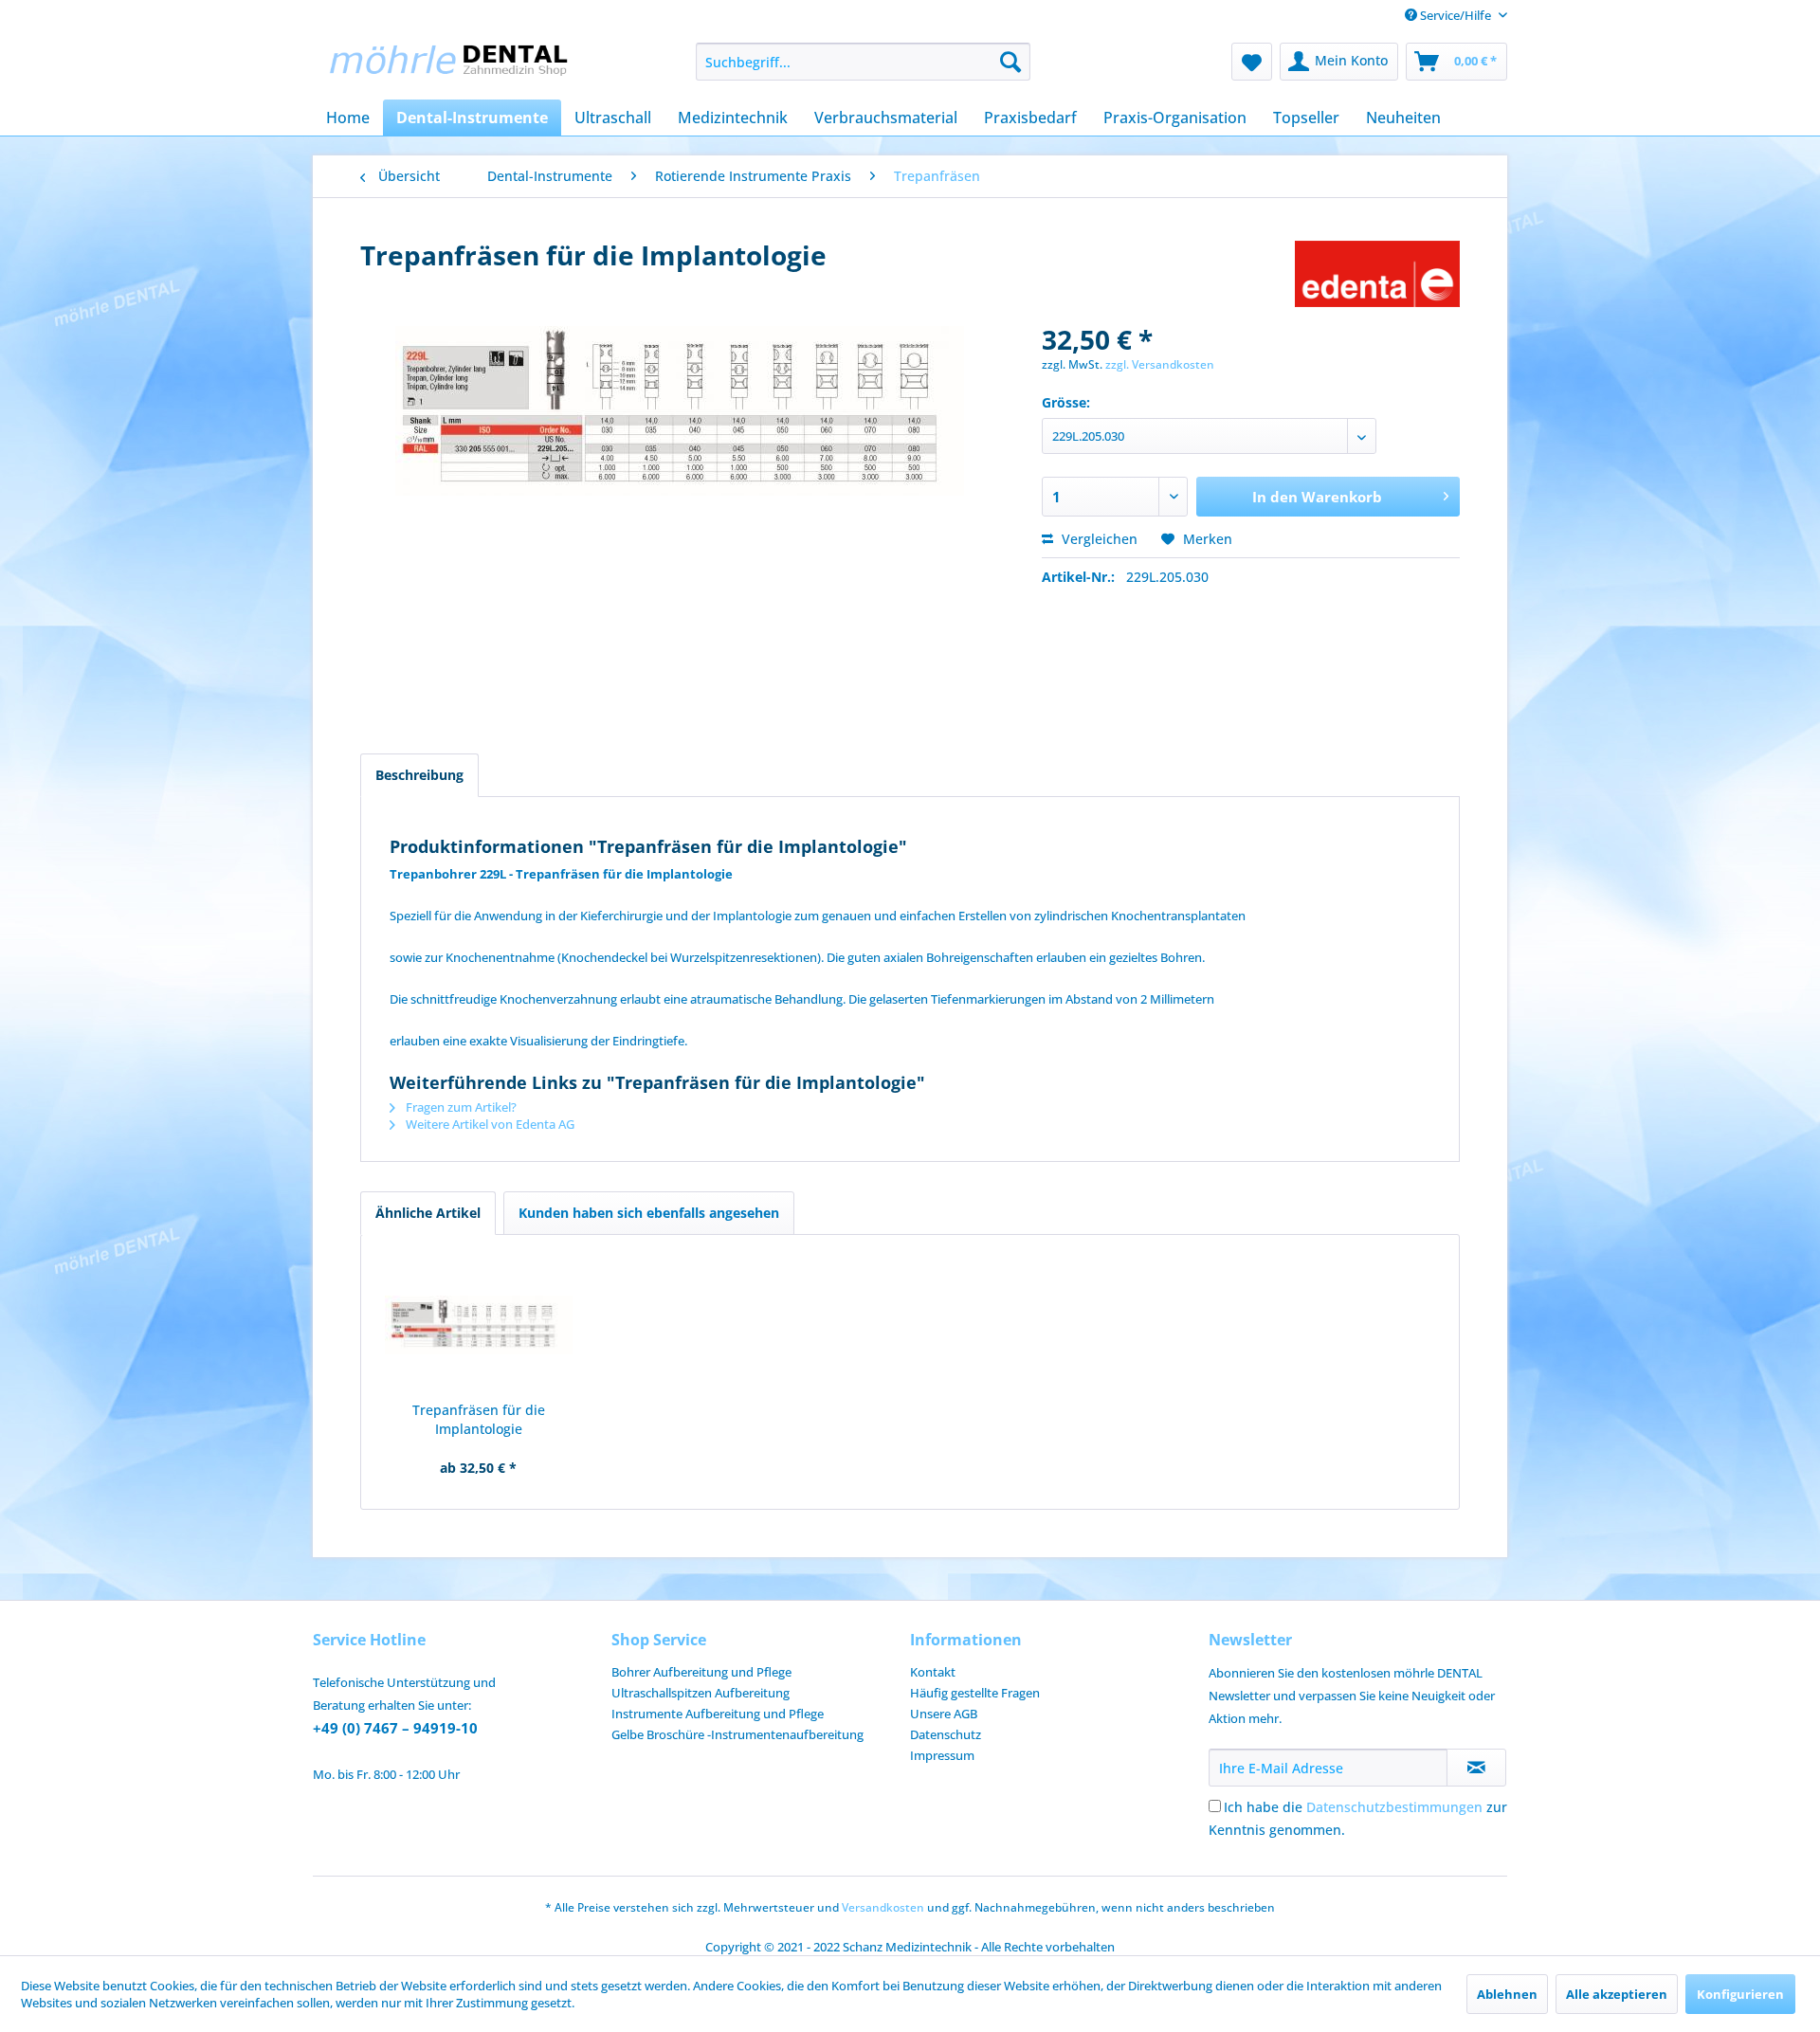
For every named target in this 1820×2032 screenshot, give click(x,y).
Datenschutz (946, 1734)
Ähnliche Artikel (428, 1213)
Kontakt (933, 1672)
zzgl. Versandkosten (1160, 364)
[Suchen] (1010, 62)
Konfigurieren (1740, 1994)
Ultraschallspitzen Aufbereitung (701, 1693)
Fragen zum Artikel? (460, 1107)
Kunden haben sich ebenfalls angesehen (649, 1213)
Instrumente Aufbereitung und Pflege (718, 1714)
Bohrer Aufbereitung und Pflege (701, 1672)
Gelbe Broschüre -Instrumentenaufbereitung (737, 1734)
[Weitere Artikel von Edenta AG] (1377, 274)
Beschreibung (419, 775)
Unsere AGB (944, 1714)
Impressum (942, 1755)
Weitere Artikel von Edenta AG (489, 1124)
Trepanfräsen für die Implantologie (479, 1419)
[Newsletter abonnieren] (1476, 1768)
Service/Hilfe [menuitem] (1456, 15)
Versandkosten (883, 1907)
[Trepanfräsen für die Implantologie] (479, 1325)
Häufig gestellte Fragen (975, 1693)
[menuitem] (863, 62)
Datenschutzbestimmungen (1394, 1807)
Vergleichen (1098, 539)
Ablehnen (1507, 1994)
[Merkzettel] (1252, 62)
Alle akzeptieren (1617, 1994)
